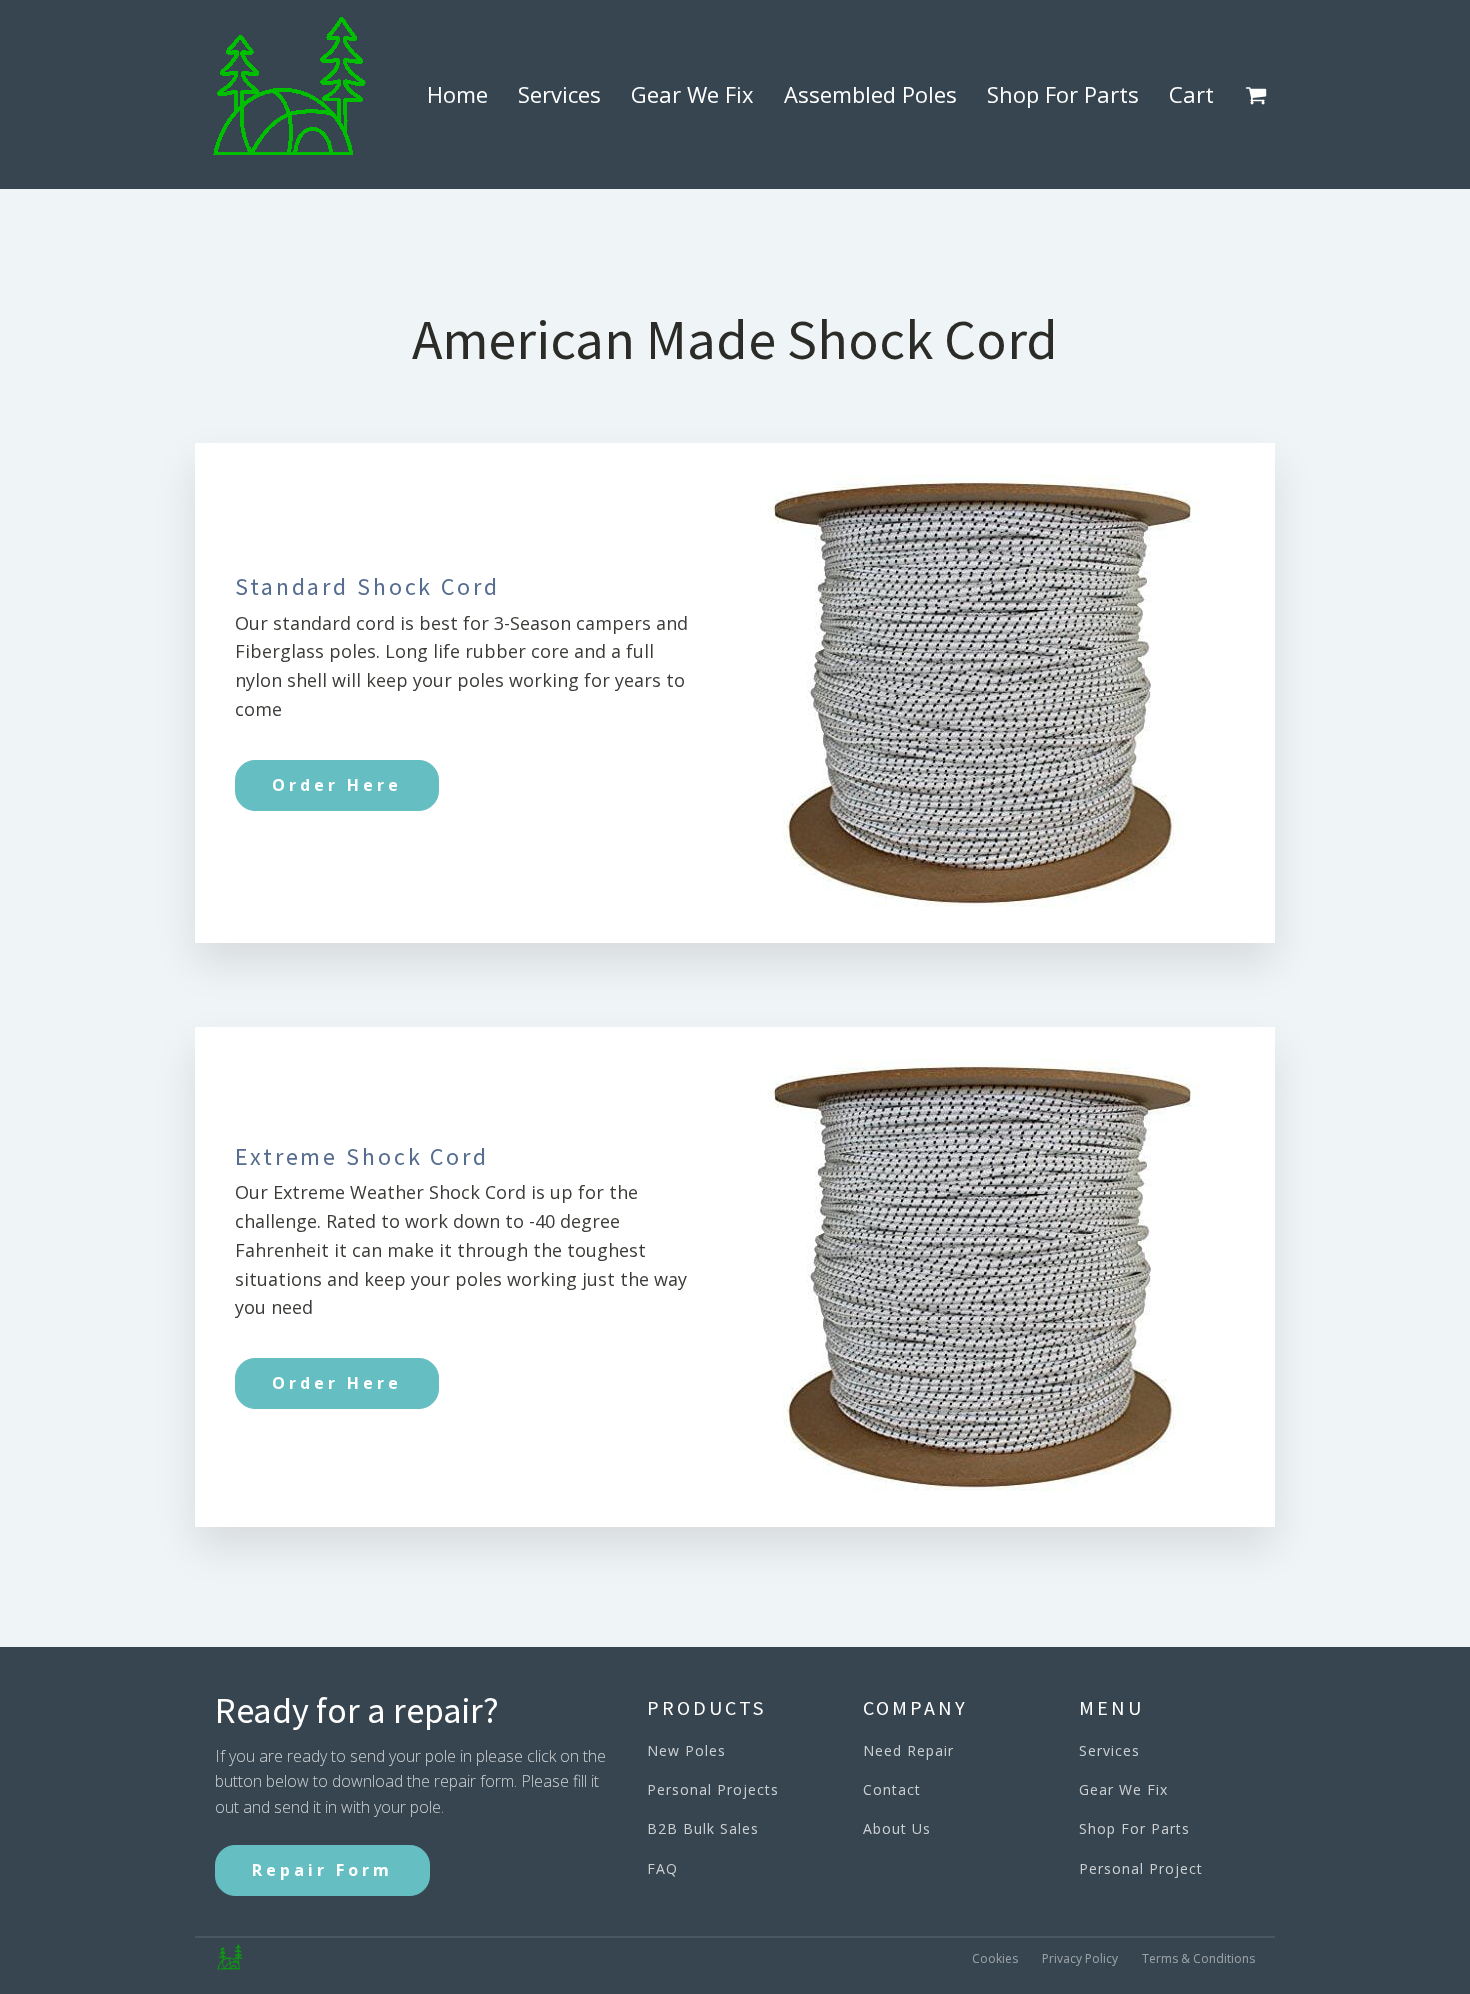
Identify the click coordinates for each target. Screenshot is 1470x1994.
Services (559, 94)
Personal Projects (713, 1789)
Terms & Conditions (1198, 1958)
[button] (1260, 95)
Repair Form (322, 1870)
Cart (1191, 94)
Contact (892, 1789)
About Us (897, 1828)
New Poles (686, 1750)
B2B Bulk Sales (703, 1828)
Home (457, 94)
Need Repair (908, 1750)
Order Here (337, 785)
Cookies (995, 1958)
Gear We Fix (692, 94)
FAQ (662, 1868)
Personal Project (1141, 1868)
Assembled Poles (870, 94)
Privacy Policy (1080, 1958)
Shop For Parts (1063, 94)
